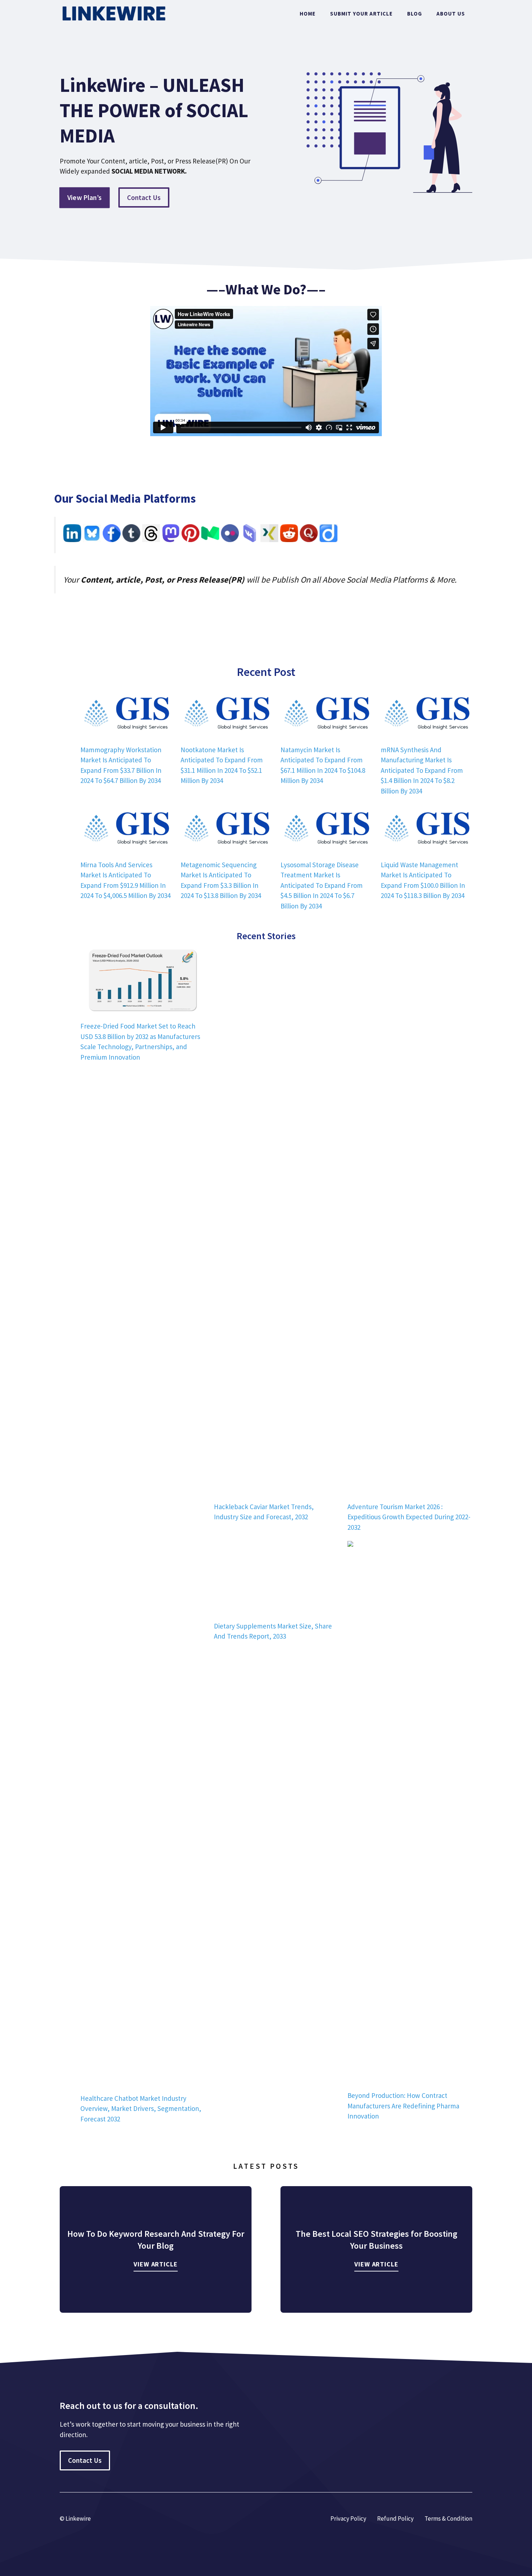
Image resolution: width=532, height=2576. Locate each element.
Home (308, 14)
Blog (415, 14)
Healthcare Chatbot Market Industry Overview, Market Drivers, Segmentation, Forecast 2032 (141, 2109)
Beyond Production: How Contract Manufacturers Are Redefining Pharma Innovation (403, 2106)
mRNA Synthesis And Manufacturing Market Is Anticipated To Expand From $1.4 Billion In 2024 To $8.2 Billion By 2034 (422, 770)
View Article (156, 2264)
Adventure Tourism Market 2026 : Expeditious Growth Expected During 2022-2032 (409, 1517)
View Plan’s (85, 197)
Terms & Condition (448, 2518)
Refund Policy (395, 2518)
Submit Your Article (361, 14)
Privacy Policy (348, 2518)
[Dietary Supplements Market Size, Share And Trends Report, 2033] (276, 1577)
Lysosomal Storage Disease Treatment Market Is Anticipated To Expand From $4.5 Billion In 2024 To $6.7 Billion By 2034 (322, 885)
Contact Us (144, 197)
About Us (451, 14)
